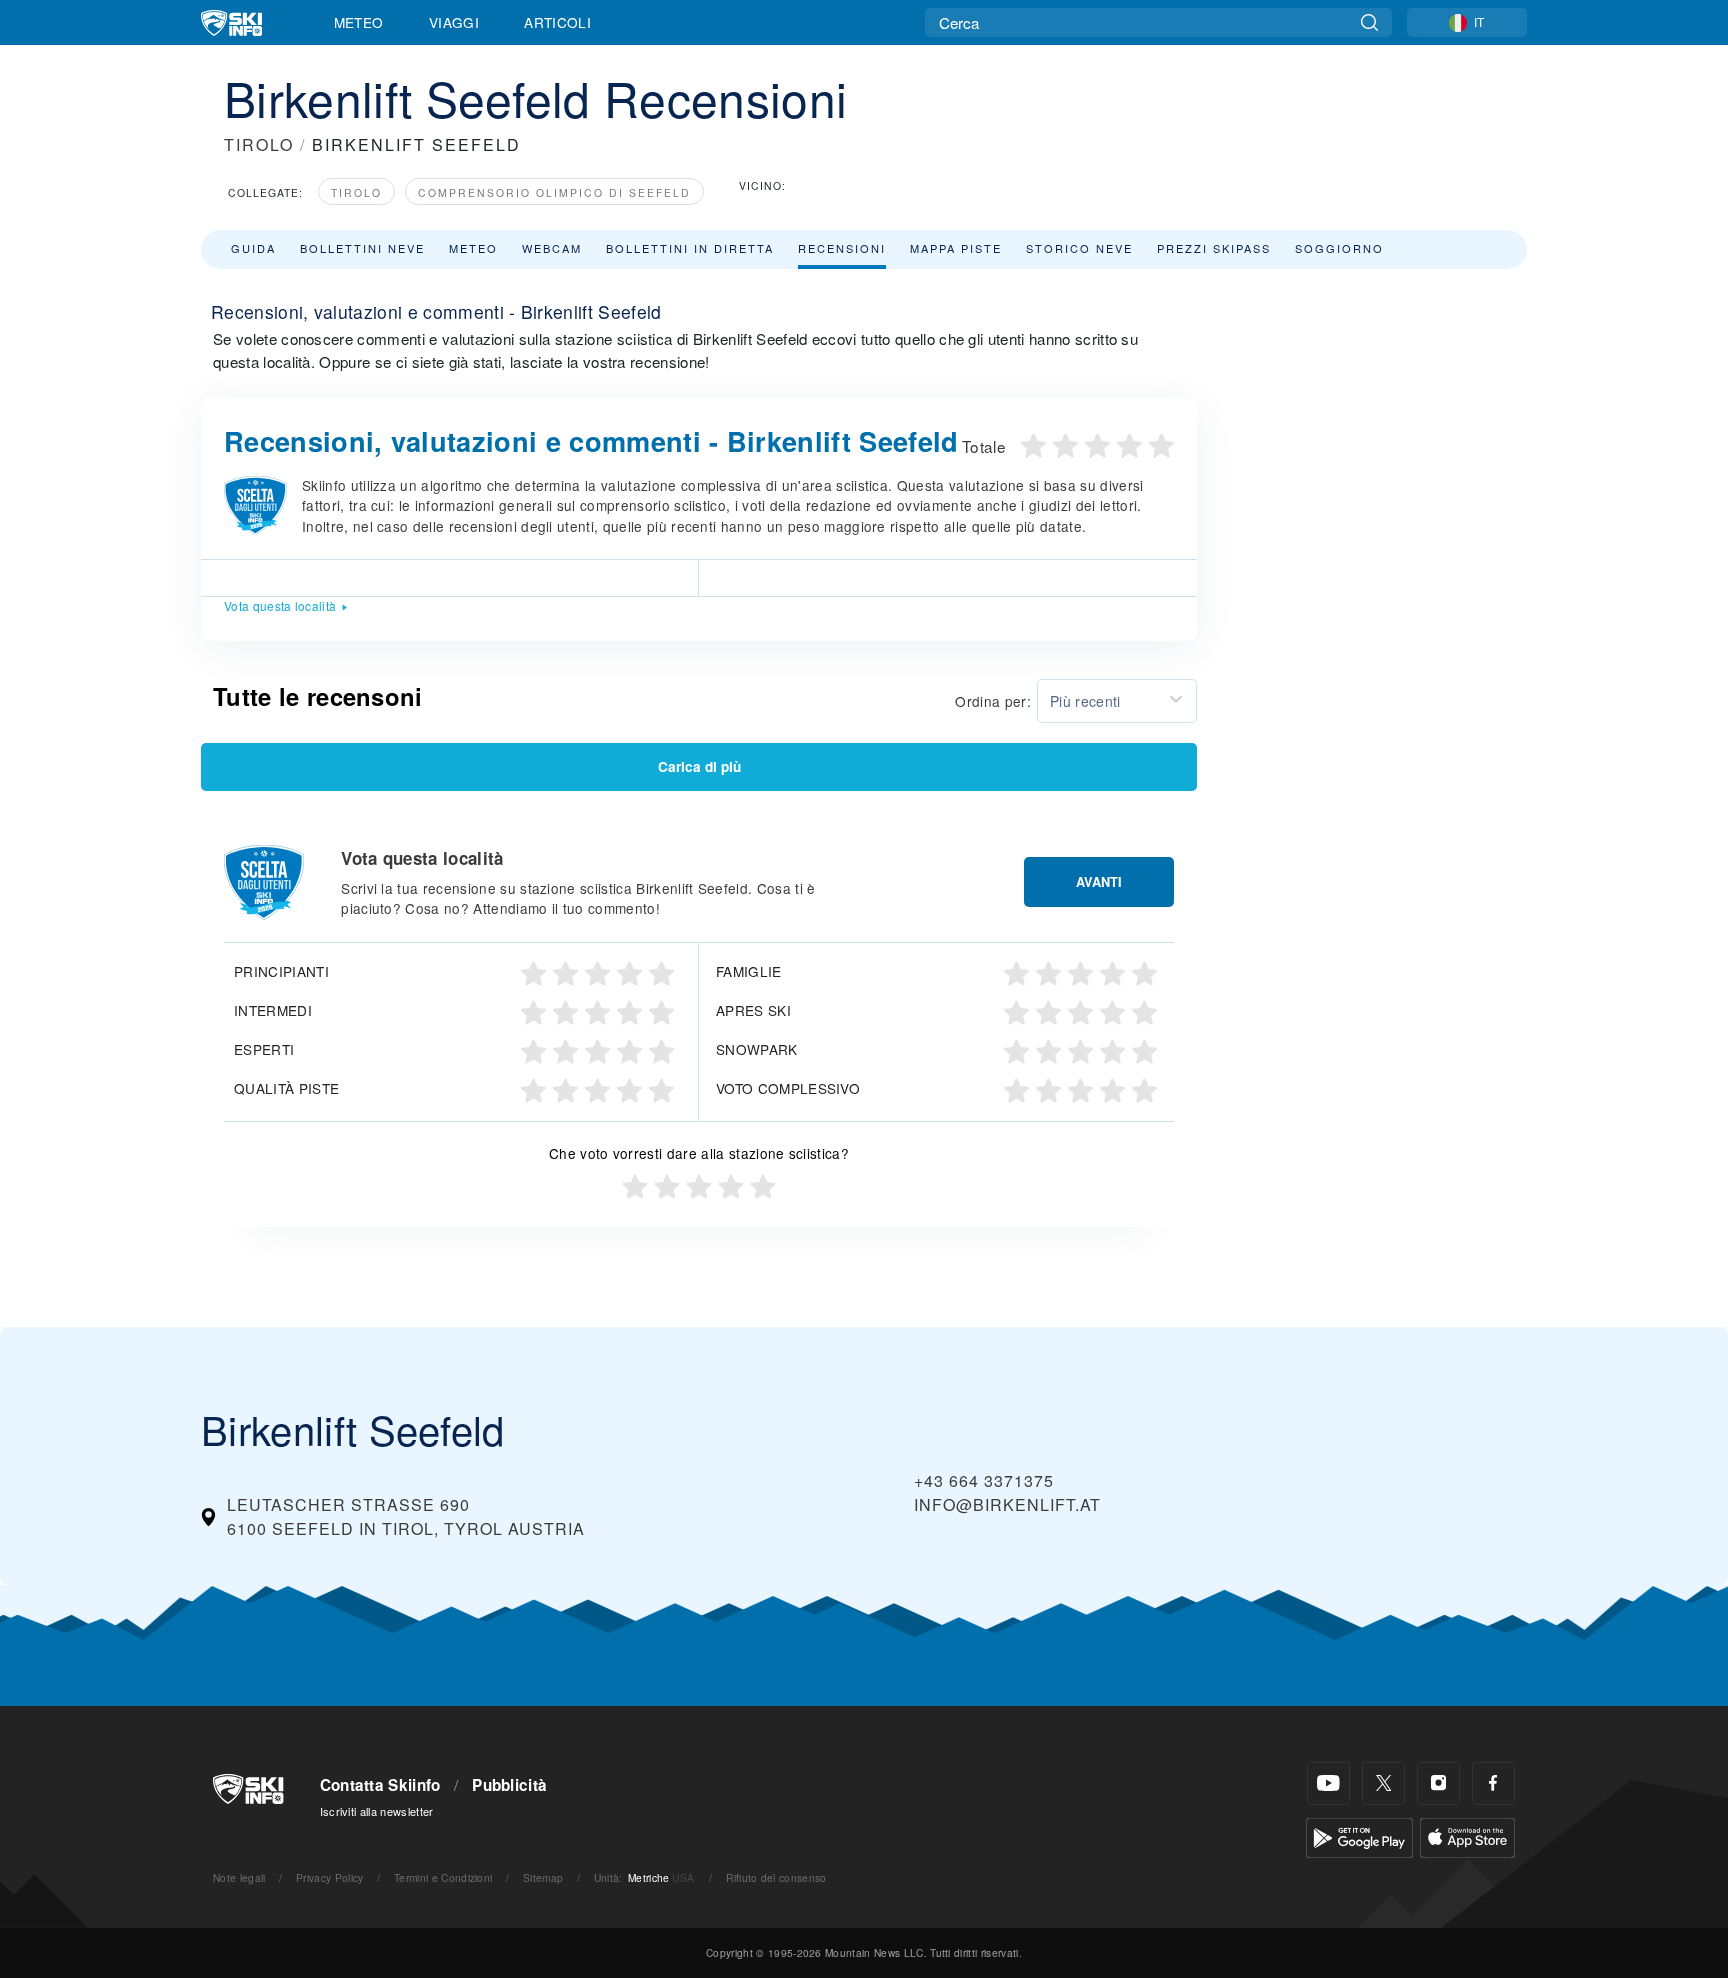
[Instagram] (1438, 1783)
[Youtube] (1328, 1783)
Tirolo (356, 192)
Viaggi (454, 22)
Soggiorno (1339, 248)
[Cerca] (1369, 22)
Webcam (552, 248)
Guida (253, 248)
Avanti (1099, 882)
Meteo (359, 22)
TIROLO (259, 144)
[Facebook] (1493, 1783)
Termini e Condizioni (443, 1877)
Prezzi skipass (1214, 248)
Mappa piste (956, 248)
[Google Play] (1359, 1835)
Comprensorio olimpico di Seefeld (554, 192)
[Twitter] (1383, 1783)
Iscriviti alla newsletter (377, 1811)
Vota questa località (280, 605)
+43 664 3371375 (984, 1480)
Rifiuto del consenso (776, 1877)
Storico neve (1079, 248)
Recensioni (842, 248)
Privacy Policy (329, 1877)
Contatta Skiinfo (380, 1785)
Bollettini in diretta (690, 248)
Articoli (557, 22)
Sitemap (543, 1877)
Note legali (239, 1877)
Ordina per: (993, 701)
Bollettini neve (362, 248)
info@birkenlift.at (1007, 1504)
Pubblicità (509, 1785)
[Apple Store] (1467, 1835)
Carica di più (699, 766)
